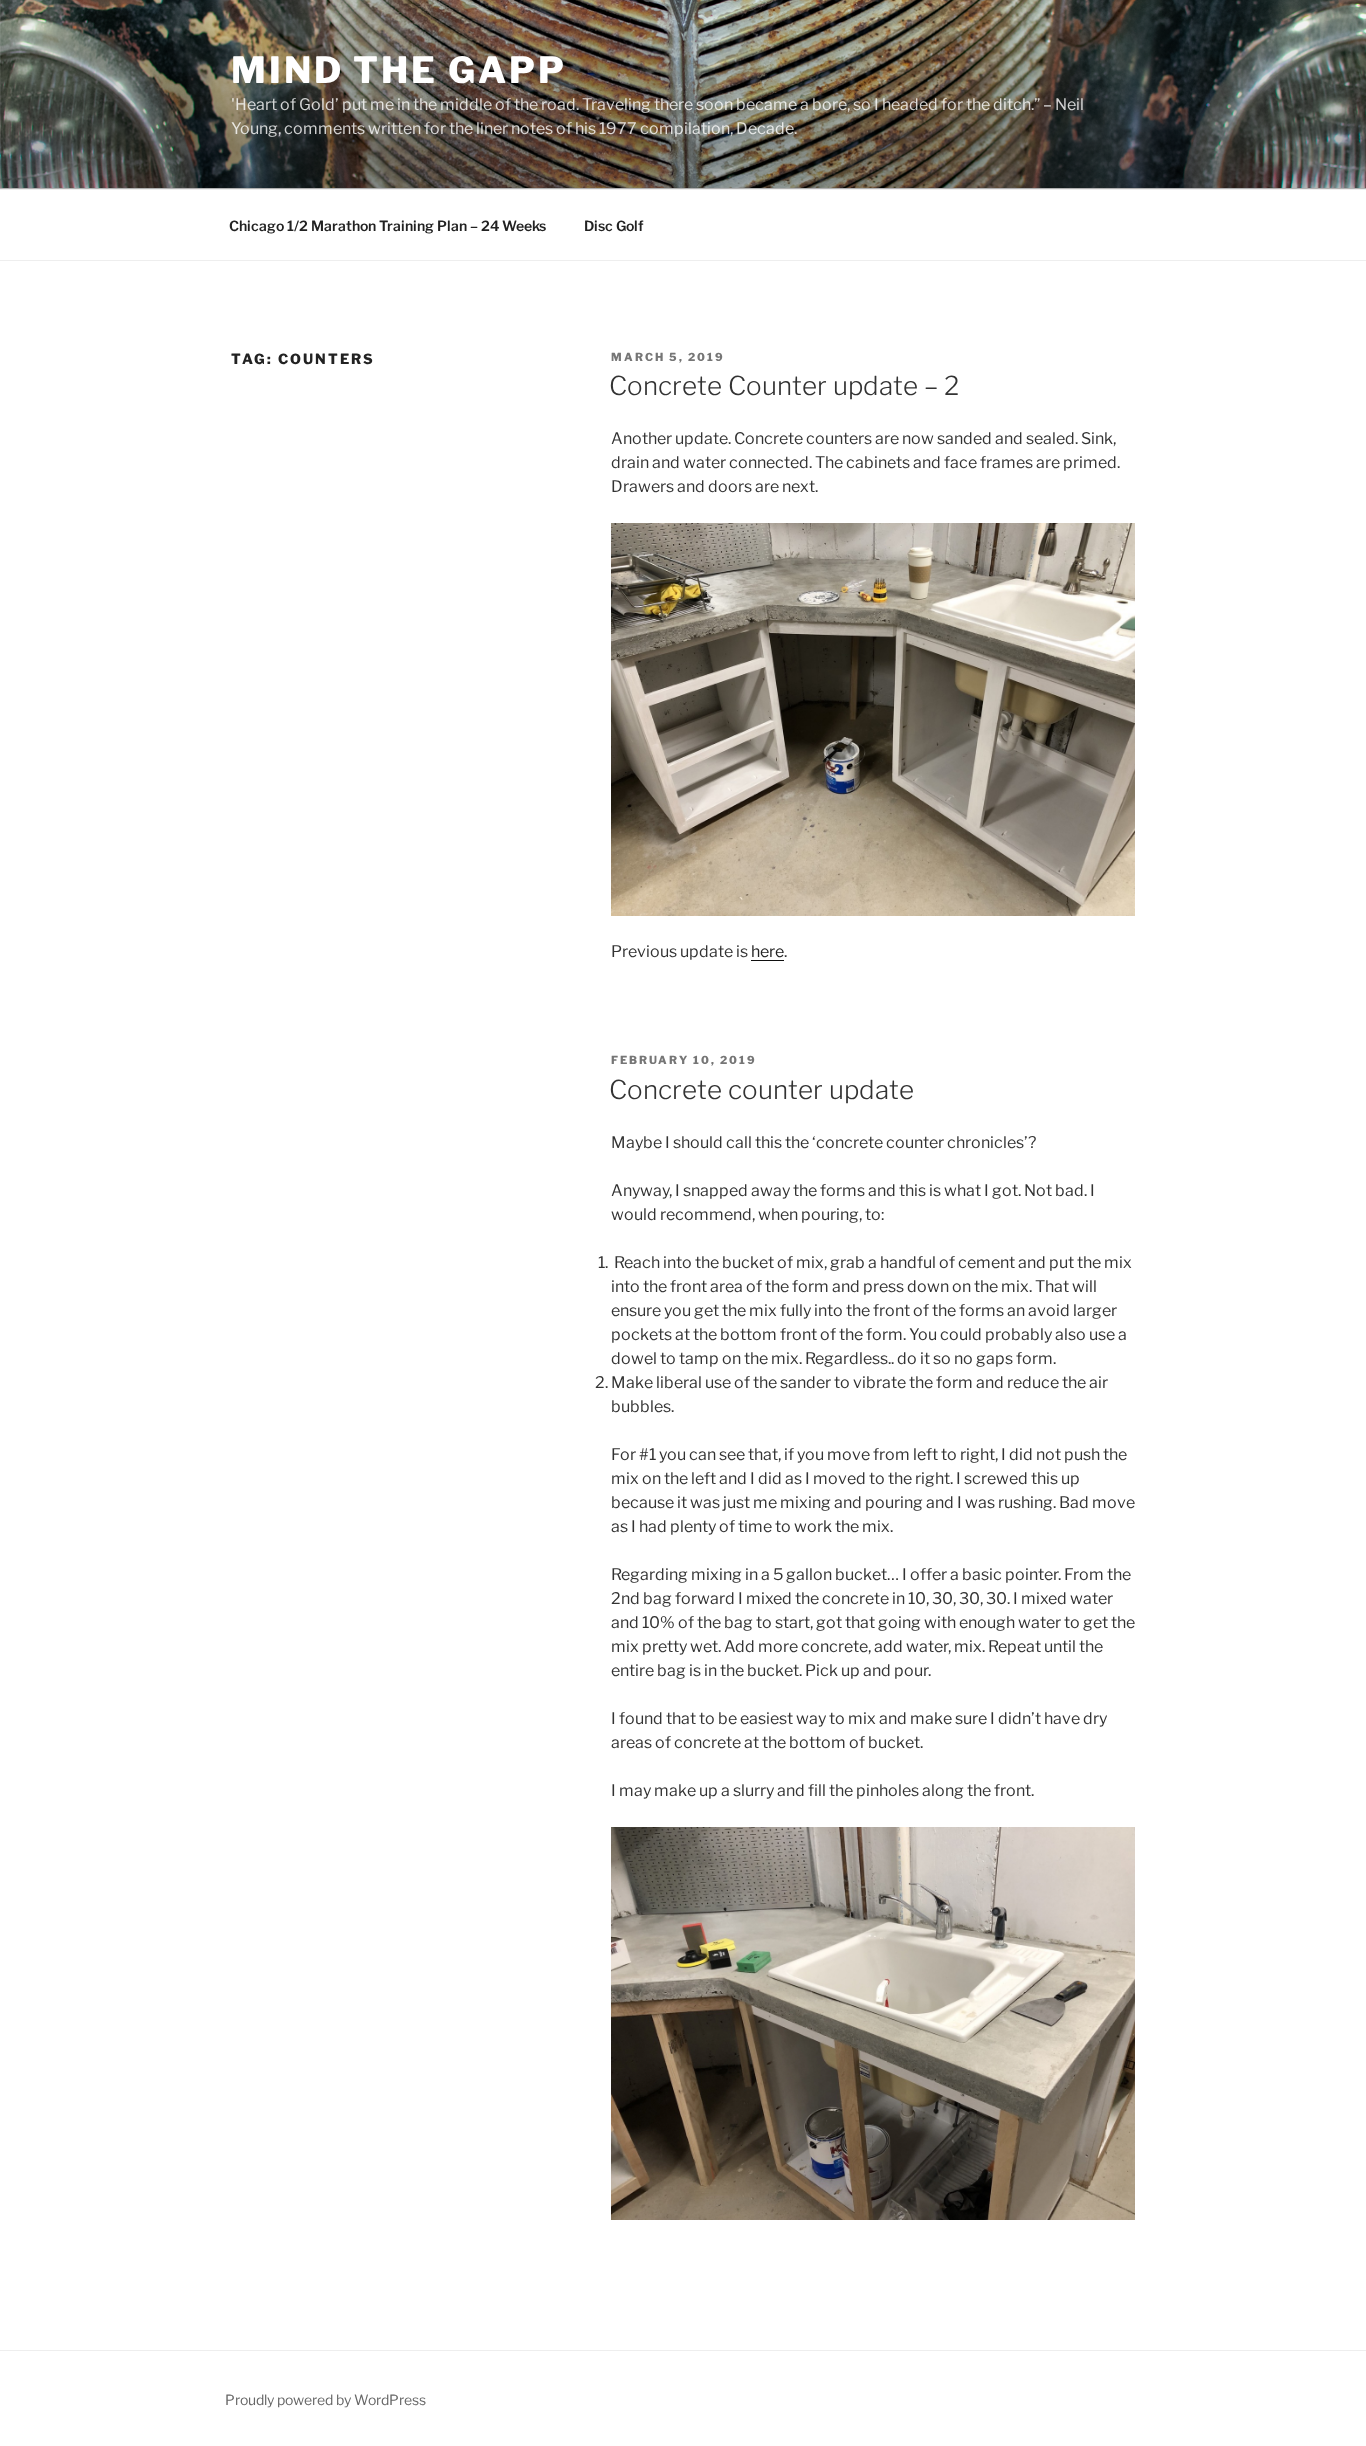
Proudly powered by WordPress (325, 2399)
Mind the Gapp (398, 70)
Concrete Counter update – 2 (784, 385)
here (767, 951)
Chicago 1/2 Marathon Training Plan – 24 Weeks (387, 225)
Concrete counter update (761, 1089)
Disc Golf (614, 225)
